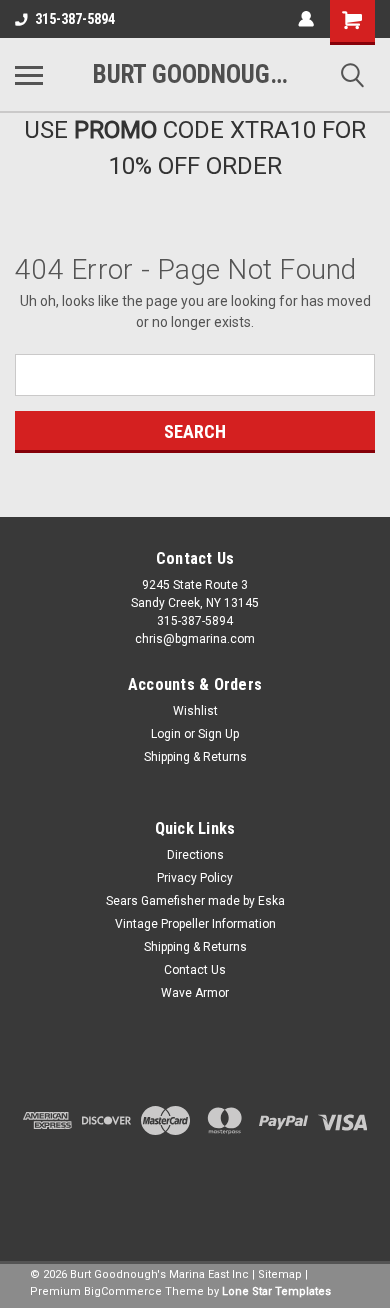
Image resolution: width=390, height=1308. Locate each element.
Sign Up (218, 734)
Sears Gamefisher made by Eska (195, 901)
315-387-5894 (75, 19)
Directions (195, 855)
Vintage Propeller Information (195, 924)
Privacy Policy (195, 878)
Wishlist (195, 711)
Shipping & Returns (195, 757)
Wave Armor (195, 993)
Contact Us (195, 970)
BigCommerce (123, 1291)
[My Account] (306, 19)
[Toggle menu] (29, 75)
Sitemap (280, 1274)
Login (166, 734)
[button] (195, 1194)
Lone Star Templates (276, 1291)
